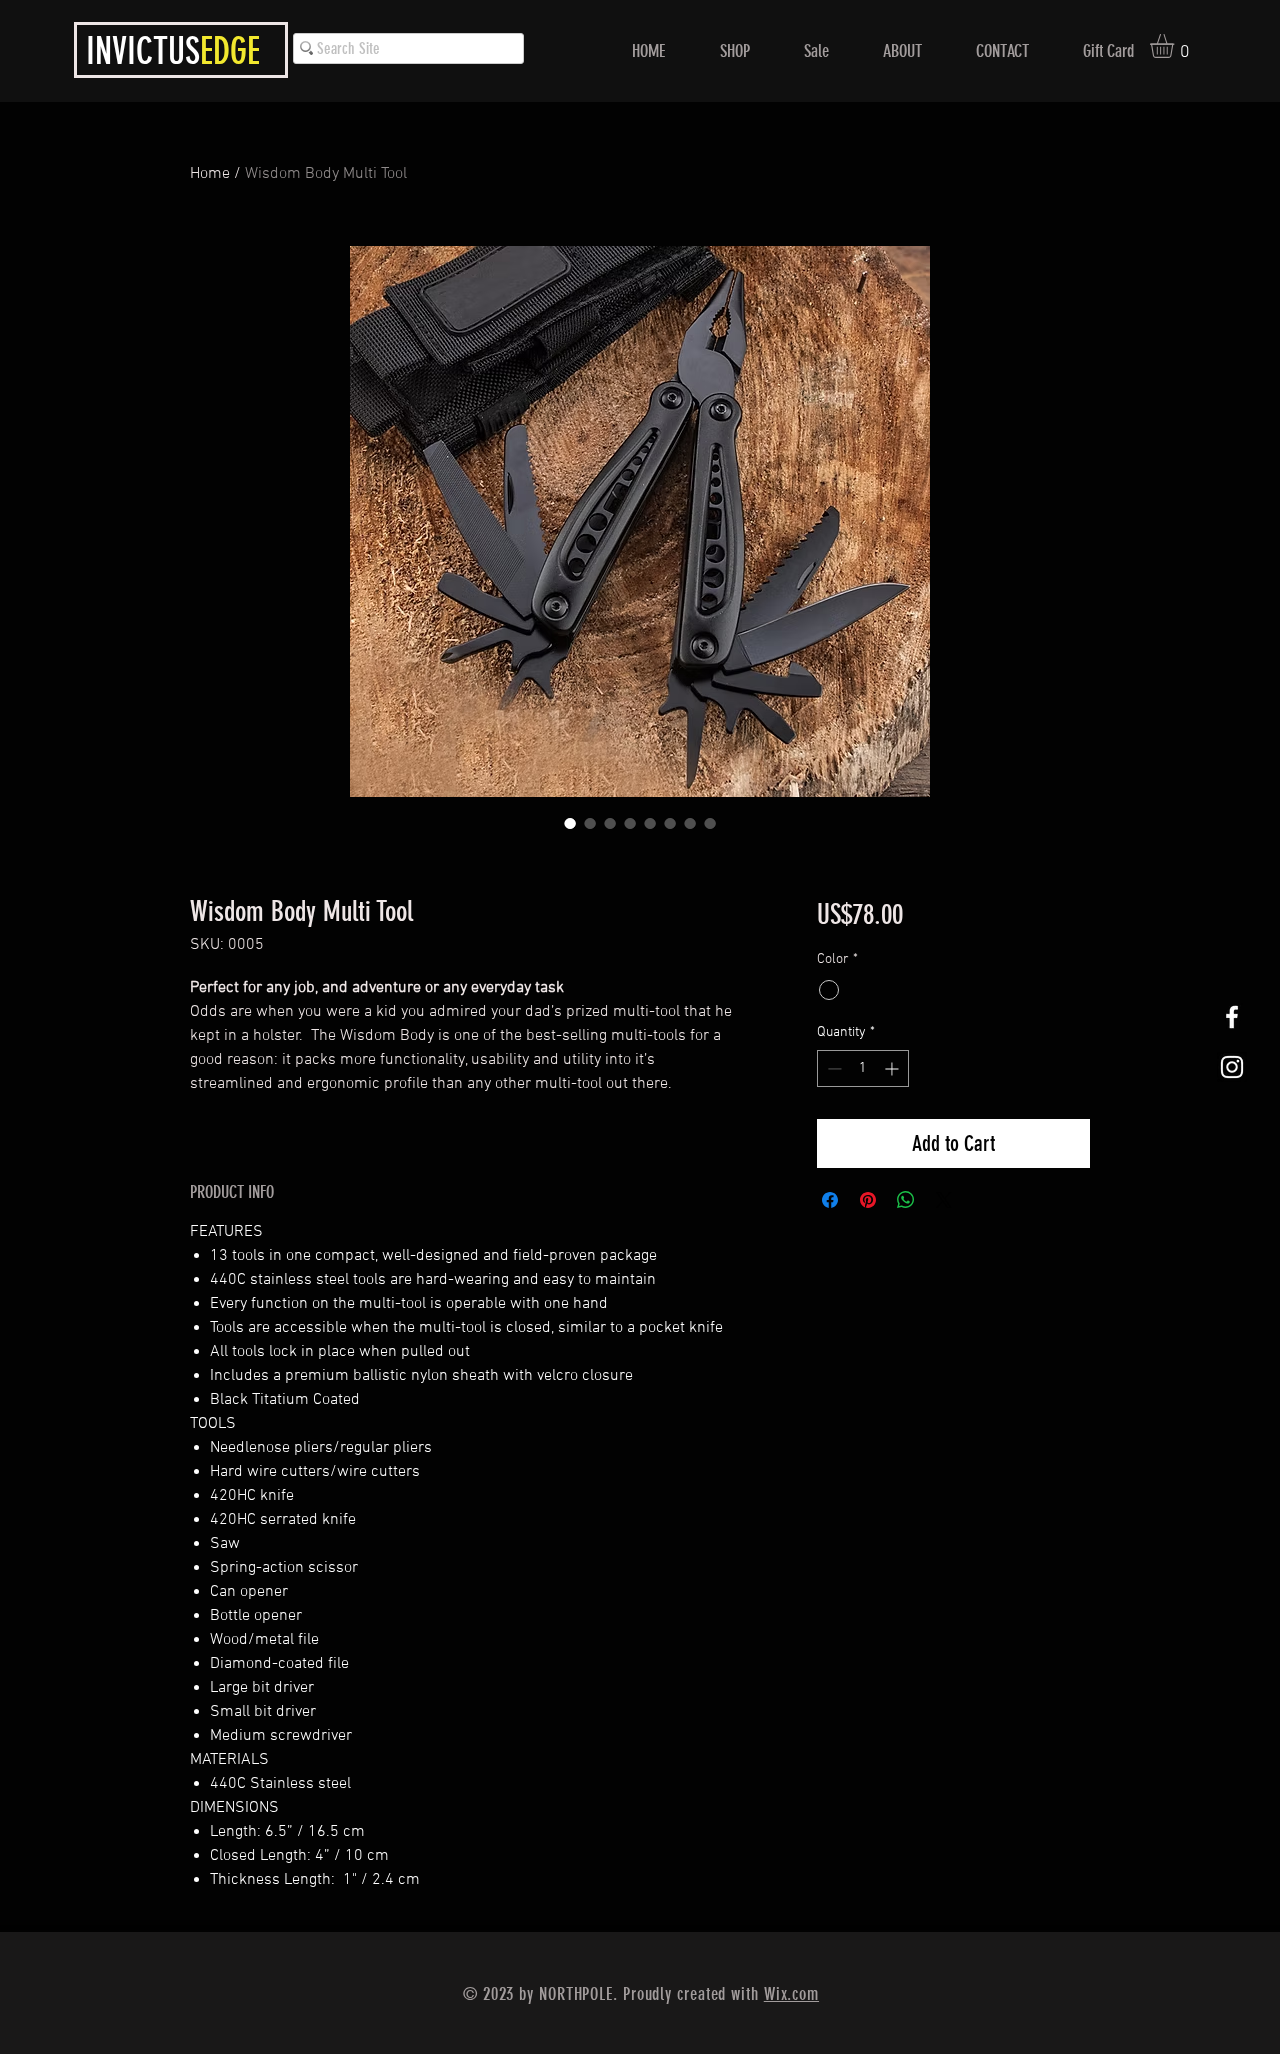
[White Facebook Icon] (1232, 1017)
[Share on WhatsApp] (906, 1200)
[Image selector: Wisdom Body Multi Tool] (570, 823)
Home (210, 174)
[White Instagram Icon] (1232, 1067)
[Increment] (893, 1068)
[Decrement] (832, 1068)
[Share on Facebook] (830, 1200)
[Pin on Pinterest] (868, 1200)
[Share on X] (944, 1200)
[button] (1176, 46)
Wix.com (791, 1994)
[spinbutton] (863, 1068)
